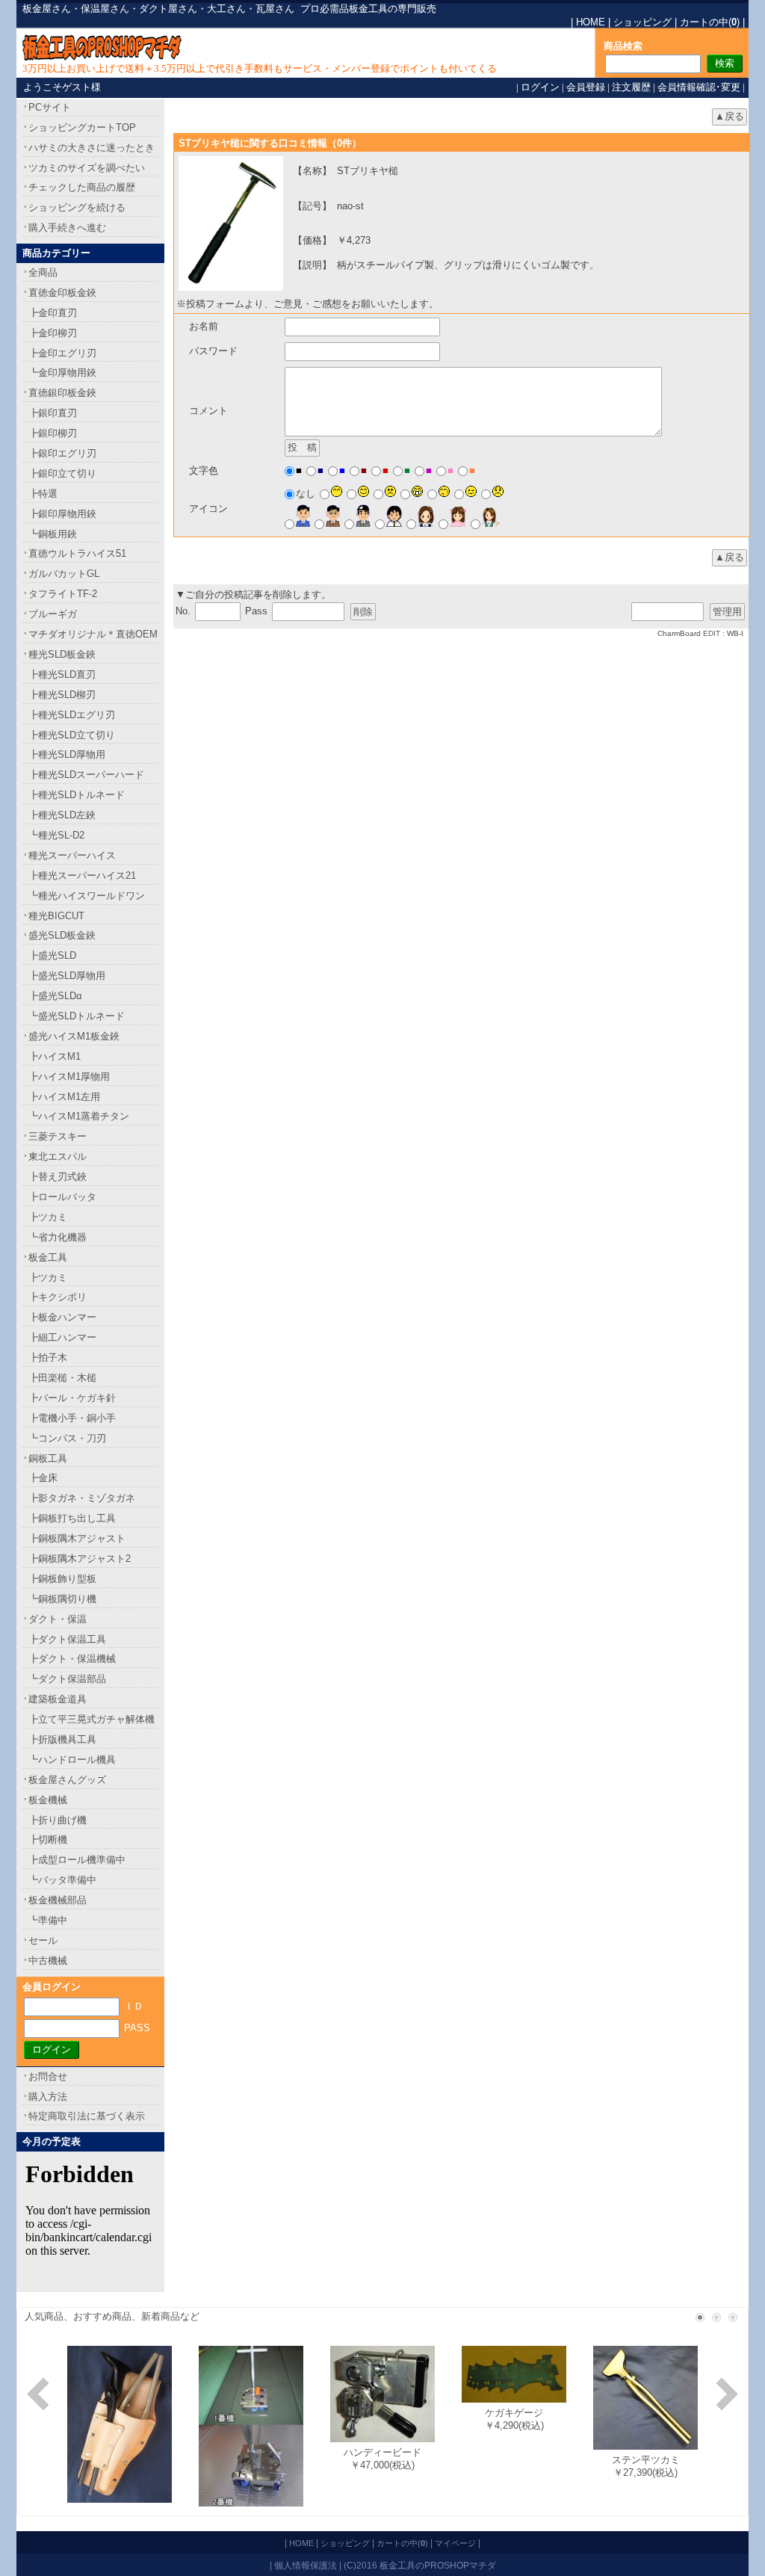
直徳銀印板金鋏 (62, 393)
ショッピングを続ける (77, 207)
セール (43, 1940)
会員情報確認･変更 (699, 87)
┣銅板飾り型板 (62, 1579)
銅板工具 (48, 1458)
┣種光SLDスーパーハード (86, 775)
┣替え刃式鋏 (58, 1177)
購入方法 (48, 2097)
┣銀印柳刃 (53, 433)
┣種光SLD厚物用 (67, 754)
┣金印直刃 (53, 313)
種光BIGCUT (56, 916)
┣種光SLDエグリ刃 (72, 715)
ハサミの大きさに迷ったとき (92, 148)
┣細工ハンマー (62, 1337)
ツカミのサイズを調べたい (87, 168)
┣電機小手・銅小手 (72, 1418)
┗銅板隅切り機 (62, 1599)
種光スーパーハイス (72, 855)
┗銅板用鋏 (53, 534)
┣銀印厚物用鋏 (62, 514)
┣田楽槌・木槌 (62, 1378)
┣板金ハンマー (62, 1317)
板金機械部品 (58, 1900)
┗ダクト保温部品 (67, 1679)
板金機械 (48, 1800)
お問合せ (48, 2076)
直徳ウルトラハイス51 (77, 553)
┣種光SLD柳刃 (62, 695)
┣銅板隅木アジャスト (77, 1538)
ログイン (540, 87)
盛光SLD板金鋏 (62, 935)
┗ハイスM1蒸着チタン (79, 1116)
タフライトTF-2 (63, 594)
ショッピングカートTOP (82, 127)
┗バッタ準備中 (62, 1880)
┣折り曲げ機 (58, 1820)
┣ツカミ (48, 1217)
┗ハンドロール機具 (72, 1760)
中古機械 (48, 1961)
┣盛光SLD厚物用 (67, 976)
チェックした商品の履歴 (82, 187)
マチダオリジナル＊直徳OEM (93, 634)
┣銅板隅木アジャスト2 (80, 1559)
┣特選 (43, 494)
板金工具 (48, 1257)
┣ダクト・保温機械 (72, 1659)
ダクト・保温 (58, 1619)
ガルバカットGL (64, 574)
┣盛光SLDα (55, 996)
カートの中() (710, 22)
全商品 (43, 272)
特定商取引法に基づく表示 (87, 2116)
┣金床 (43, 1478)
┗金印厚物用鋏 (62, 373)
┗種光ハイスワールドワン (87, 896)
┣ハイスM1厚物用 (69, 1077)
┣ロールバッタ (62, 1197)
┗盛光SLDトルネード (77, 1016)
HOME (591, 22)
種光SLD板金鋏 (62, 654)
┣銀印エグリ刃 (62, 453)
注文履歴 (631, 87)
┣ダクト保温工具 (67, 1639)
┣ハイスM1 (55, 1056)
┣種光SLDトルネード (77, 795)
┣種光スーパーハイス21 (82, 875)
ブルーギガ (53, 614)
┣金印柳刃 (53, 333)
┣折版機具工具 (62, 1739)
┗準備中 (48, 1920)
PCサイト (50, 107)
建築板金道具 (58, 1699)
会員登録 (586, 87)
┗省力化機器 (58, 1237)
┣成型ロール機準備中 (77, 1860)
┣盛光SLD (52, 955)
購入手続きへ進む (67, 228)
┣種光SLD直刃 (62, 674)
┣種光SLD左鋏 (62, 815)
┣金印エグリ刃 (62, 353)
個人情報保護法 (306, 2565)
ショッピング (642, 22)
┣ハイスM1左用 (64, 1097)
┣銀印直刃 (53, 413)
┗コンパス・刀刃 (67, 1438)
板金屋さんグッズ (67, 1780)
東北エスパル (58, 1156)
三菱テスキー (58, 1136)
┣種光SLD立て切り (72, 735)
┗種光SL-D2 (56, 835)
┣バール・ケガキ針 (72, 1398)
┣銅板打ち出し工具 (72, 1518)
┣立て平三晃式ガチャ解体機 (92, 1719)
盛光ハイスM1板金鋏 (74, 1036)
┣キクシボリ (58, 1297)
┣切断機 (48, 1840)
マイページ (455, 2543)
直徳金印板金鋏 (62, 293)
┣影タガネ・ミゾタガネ (82, 1498)
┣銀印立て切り (62, 473)
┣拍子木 (48, 1358)
